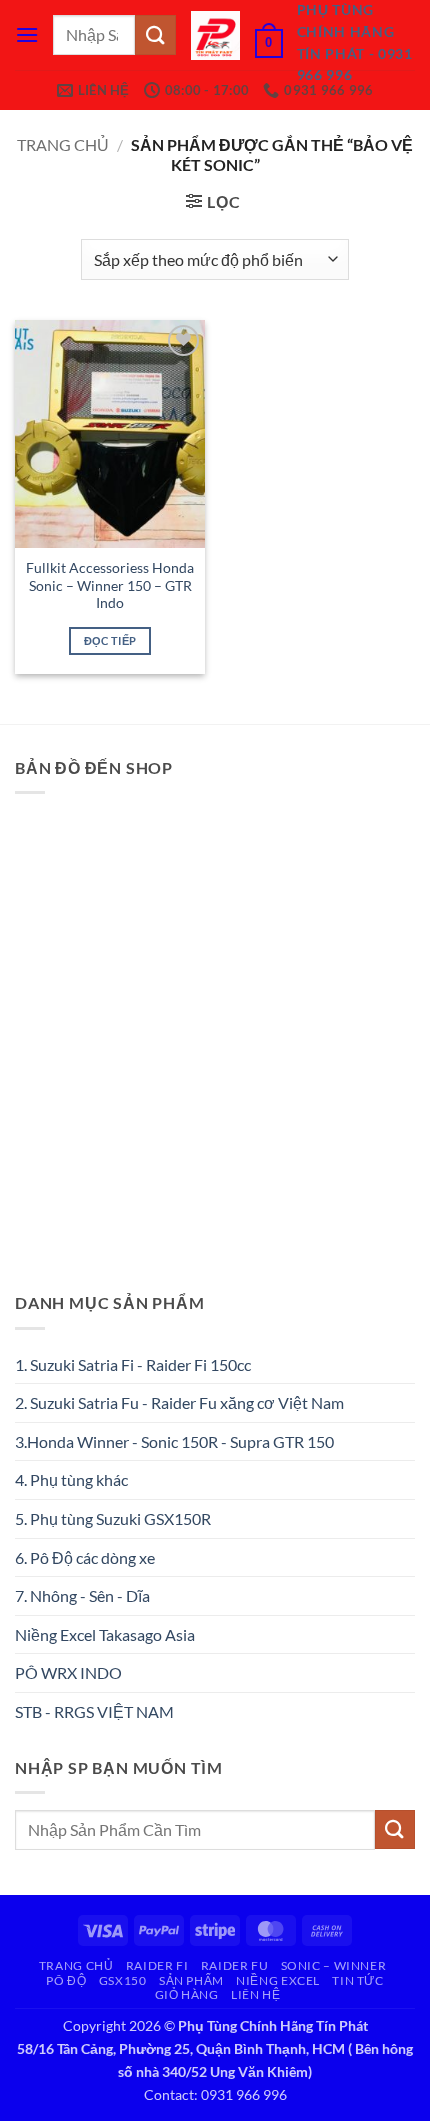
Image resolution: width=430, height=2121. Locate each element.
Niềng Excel (278, 1980)
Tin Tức (357, 1980)
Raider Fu (235, 1965)
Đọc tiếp (110, 640)
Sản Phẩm (191, 1980)
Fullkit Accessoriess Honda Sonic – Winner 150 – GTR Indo (110, 585)
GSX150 (123, 1980)
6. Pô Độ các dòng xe (85, 1557)
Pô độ (66, 1980)
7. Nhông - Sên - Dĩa (82, 1595)
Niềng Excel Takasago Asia (105, 1634)
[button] (27, 34)
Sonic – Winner (334, 1965)
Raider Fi (157, 1965)
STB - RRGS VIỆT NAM (94, 1711)
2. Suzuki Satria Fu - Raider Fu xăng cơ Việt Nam (179, 1402)
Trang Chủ (76, 1965)
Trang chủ (63, 144)
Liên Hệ (255, 1994)
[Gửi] (155, 34)
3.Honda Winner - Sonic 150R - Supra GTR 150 (174, 1441)
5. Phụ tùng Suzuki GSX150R (113, 1518)
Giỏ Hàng (187, 1994)
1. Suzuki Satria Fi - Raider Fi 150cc (133, 1364)
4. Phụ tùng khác (71, 1479)
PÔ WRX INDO (68, 1672)
